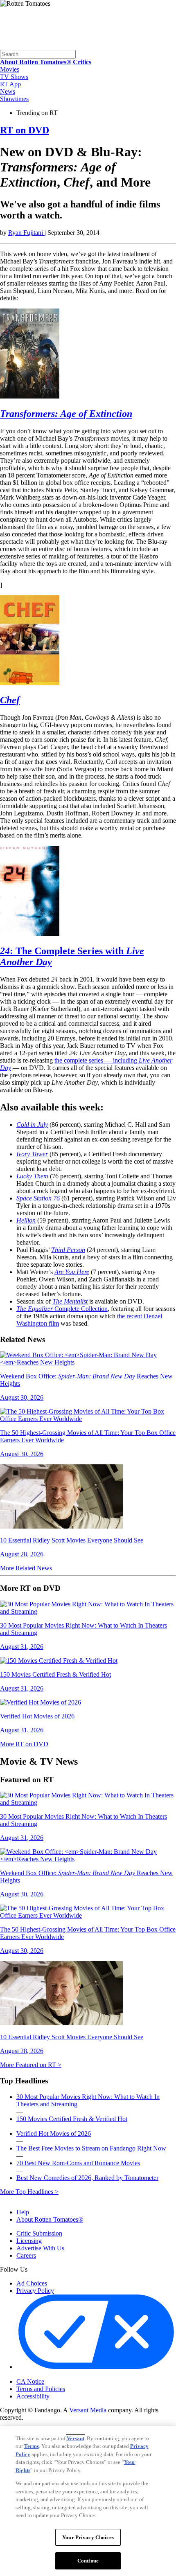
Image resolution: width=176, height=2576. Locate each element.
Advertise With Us (40, 2248)
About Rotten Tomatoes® (50, 2219)
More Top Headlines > (29, 2192)
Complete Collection (62, 1309)
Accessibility (33, 2396)
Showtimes (14, 99)
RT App (10, 84)
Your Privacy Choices (51, 2375)
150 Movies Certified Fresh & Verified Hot (72, 2119)
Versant (76, 2438)
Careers (26, 2255)
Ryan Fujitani (26, 233)
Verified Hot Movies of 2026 (54, 2134)
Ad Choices (32, 2283)
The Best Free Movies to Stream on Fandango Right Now (91, 2148)
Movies (10, 69)
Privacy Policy (35, 2291)
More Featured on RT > (31, 2065)
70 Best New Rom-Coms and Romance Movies (78, 2163)
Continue (88, 2561)
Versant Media (88, 2410)
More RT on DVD (24, 1744)
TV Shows (14, 77)
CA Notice (30, 2381)
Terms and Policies (41, 2389)
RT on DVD (25, 130)
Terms (32, 2446)
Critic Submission (39, 2233)
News (8, 91)
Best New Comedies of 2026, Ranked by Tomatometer (87, 2178)
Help (23, 2212)
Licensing (29, 2241)
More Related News (26, 1568)
